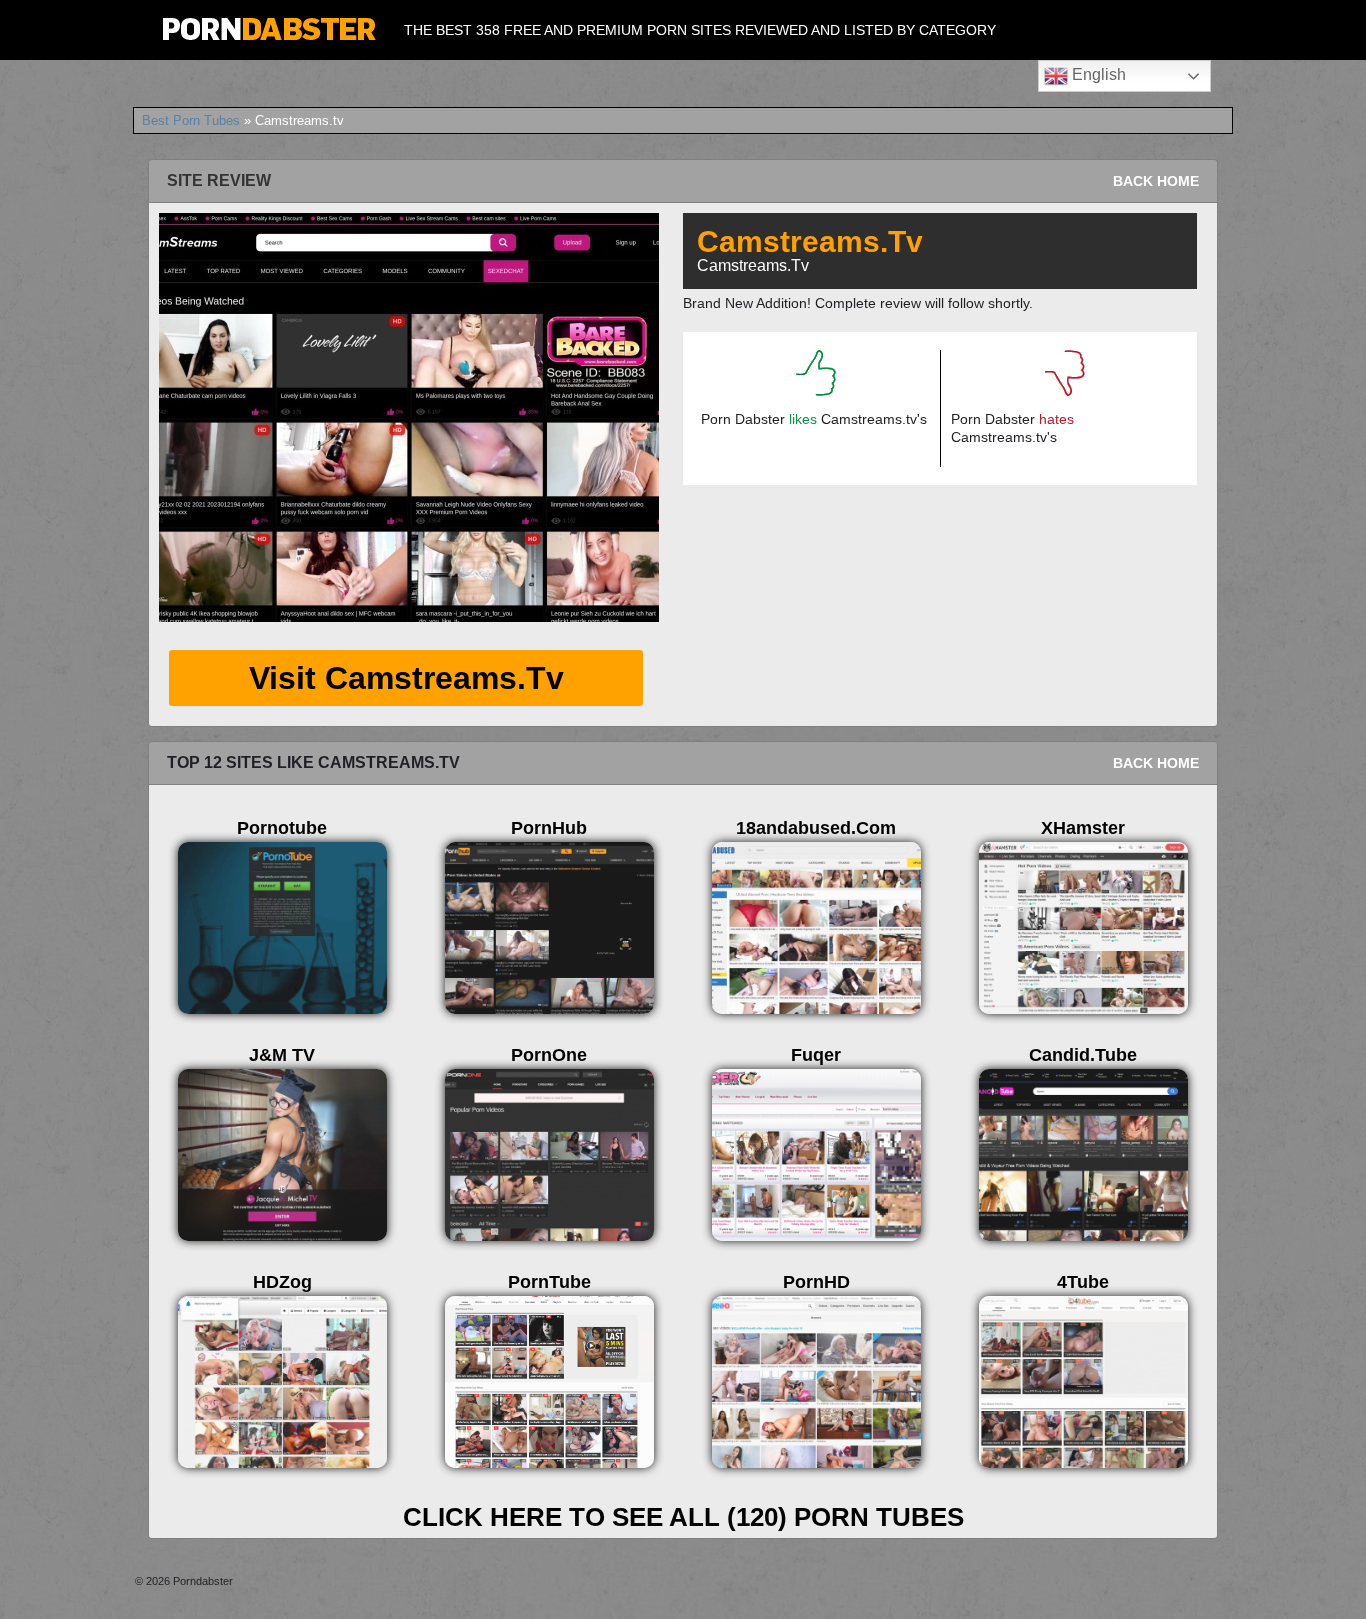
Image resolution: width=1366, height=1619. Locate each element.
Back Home (1156, 181)
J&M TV (282, 1055)
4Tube (1083, 1282)
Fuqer (816, 1055)
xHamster (1083, 828)
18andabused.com (816, 828)
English (1097, 74)
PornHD (816, 1282)
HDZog (282, 1282)
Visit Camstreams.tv (406, 678)
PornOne (549, 1055)
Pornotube (282, 828)
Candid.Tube (1083, 1055)
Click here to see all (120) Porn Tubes (683, 1517)
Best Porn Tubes (191, 120)
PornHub (549, 828)
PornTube (549, 1282)
